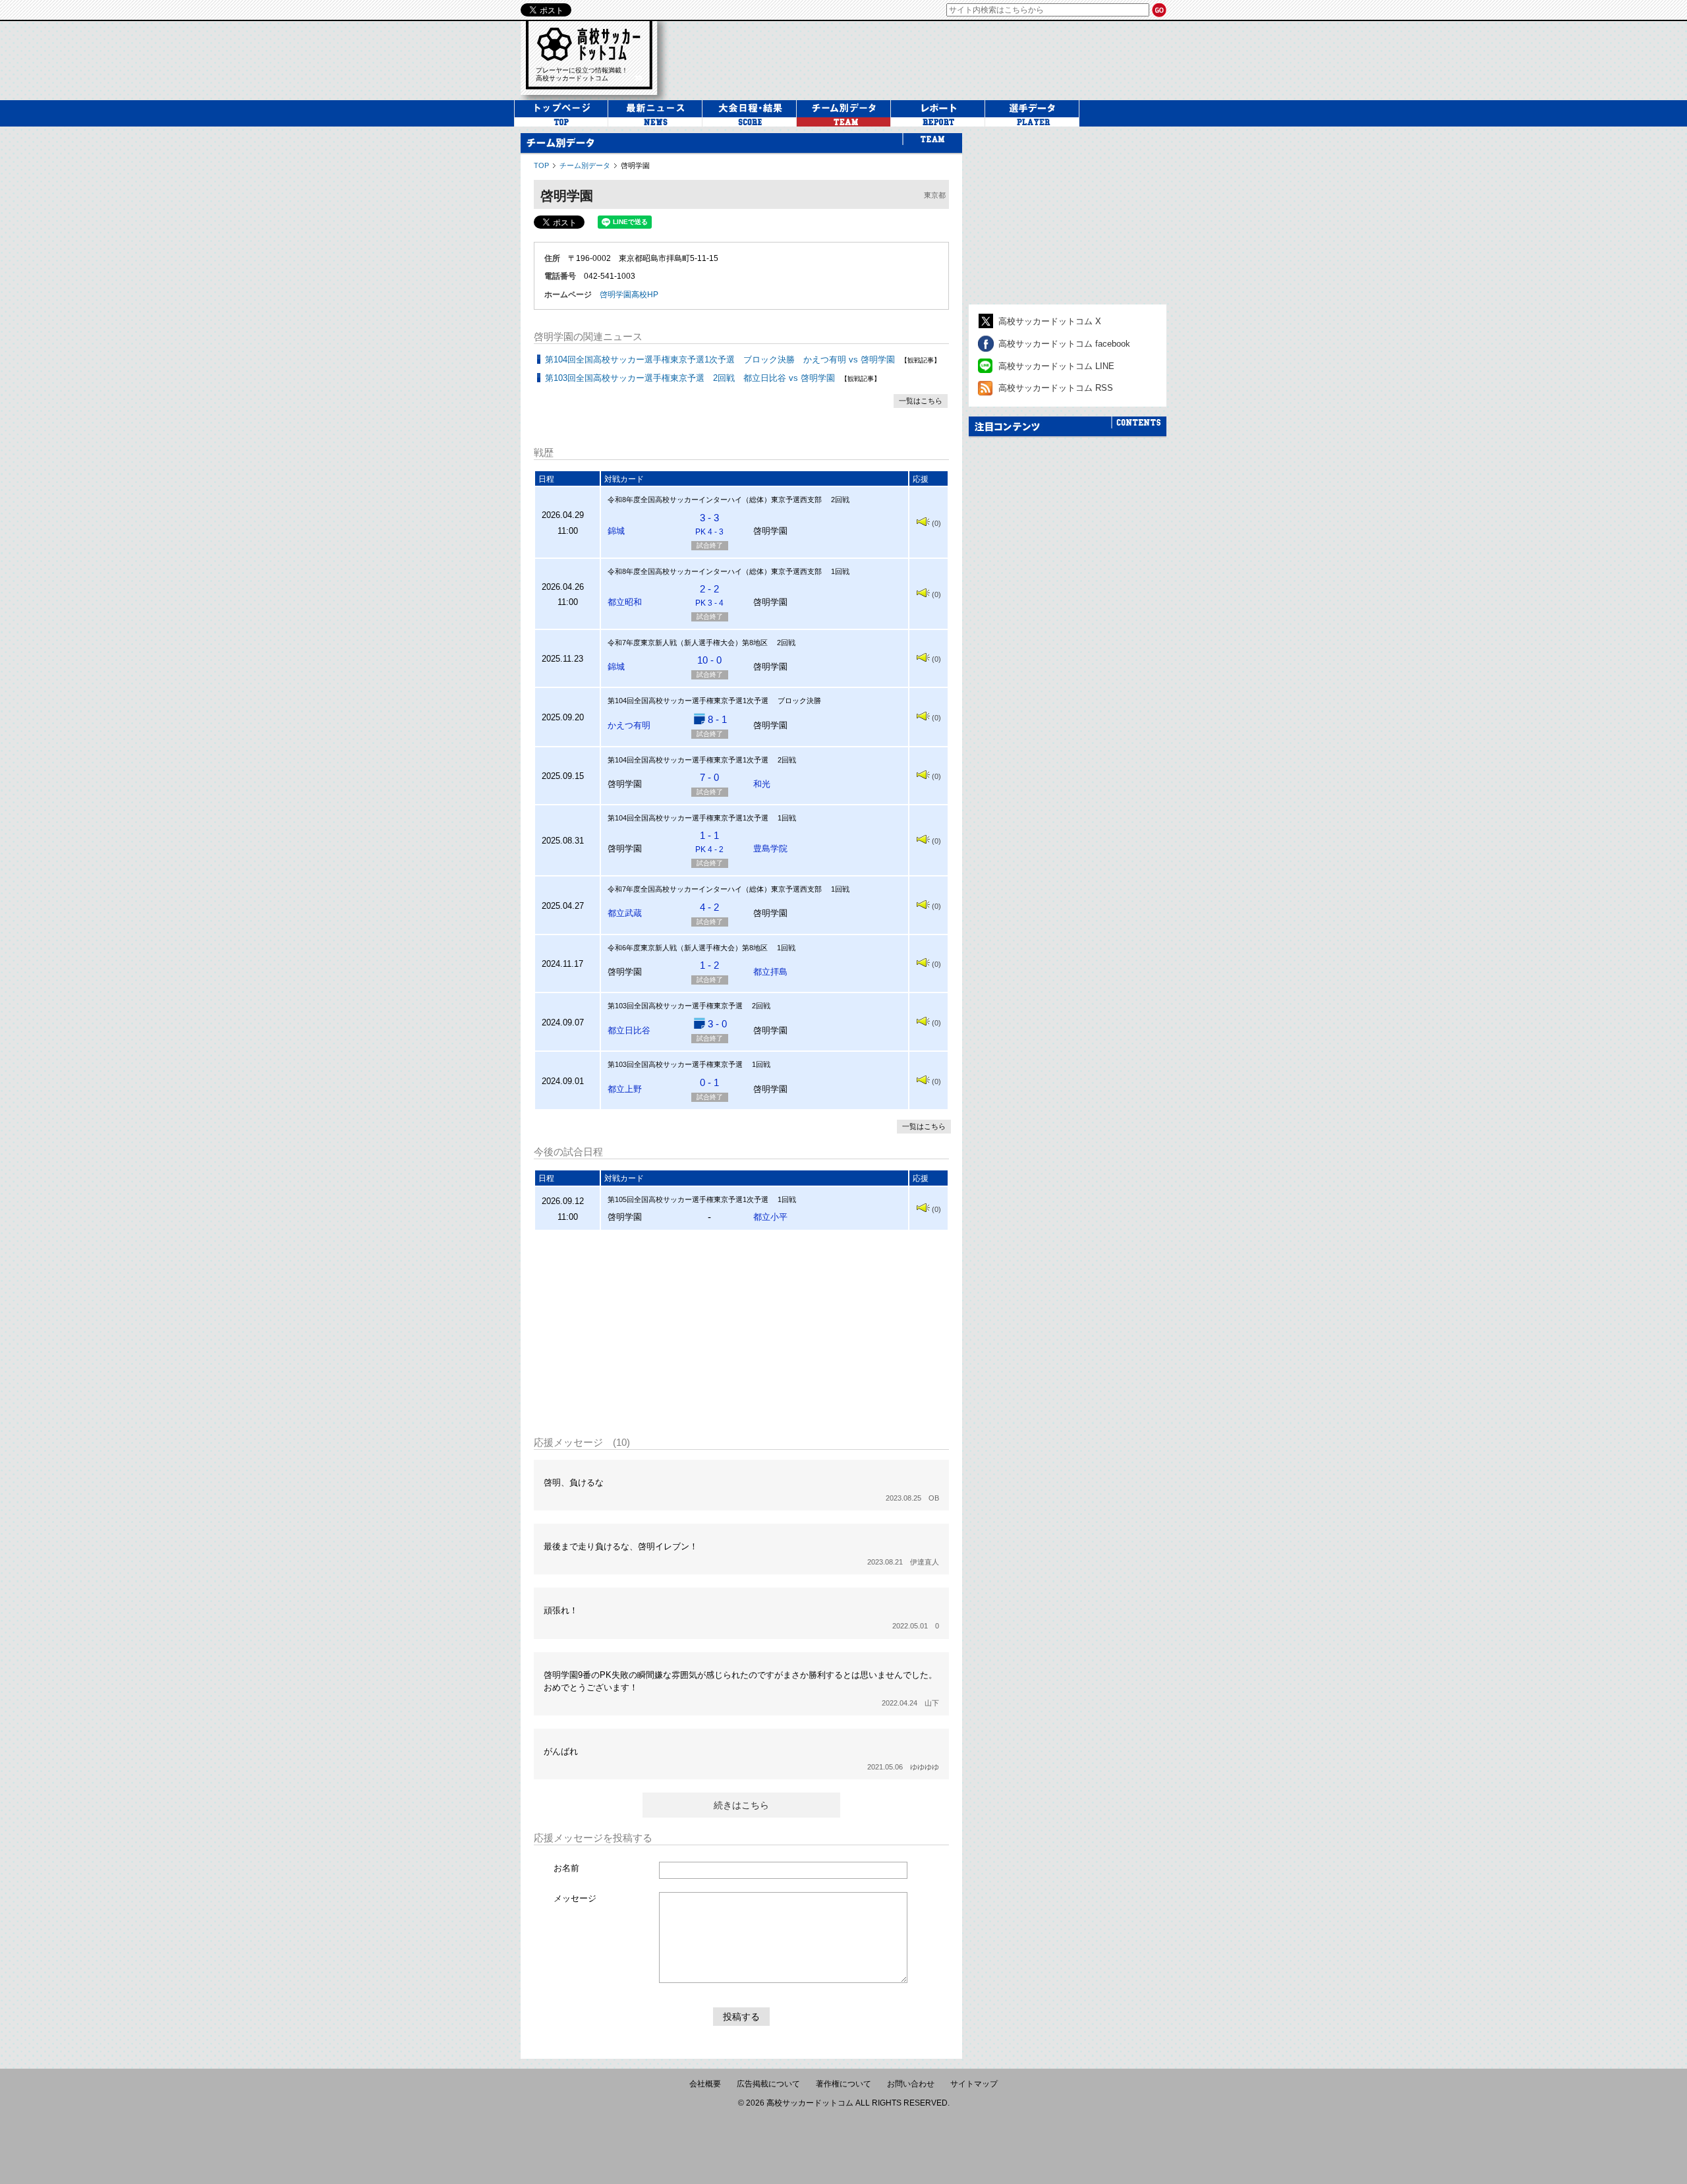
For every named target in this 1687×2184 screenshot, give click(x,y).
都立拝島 (770, 972)
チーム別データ (585, 165)
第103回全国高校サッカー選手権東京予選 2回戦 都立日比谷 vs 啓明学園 (690, 378)
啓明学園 (635, 165)
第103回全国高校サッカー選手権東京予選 (675, 1006)
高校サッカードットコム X (1050, 321)
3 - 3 (709, 524)
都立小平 (770, 1217)
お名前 (566, 1868)
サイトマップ (974, 2084)
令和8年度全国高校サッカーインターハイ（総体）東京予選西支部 (715, 500)
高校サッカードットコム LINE (1056, 366)
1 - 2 (709, 965)
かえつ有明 (629, 725)
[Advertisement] (925, 59)
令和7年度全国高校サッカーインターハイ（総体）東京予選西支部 (715, 889)
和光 (762, 784)
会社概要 (705, 2084)
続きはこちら (741, 1805)
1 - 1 (709, 842)
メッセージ (575, 1898)
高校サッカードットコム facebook (1064, 344)
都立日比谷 (629, 1030)
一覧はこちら (921, 401)
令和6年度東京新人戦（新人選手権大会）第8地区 (688, 948)
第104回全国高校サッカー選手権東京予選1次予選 (688, 701)
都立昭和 (625, 602)
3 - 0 (717, 1024)
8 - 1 (717, 719)
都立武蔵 (625, 913)
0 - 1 (709, 1082)
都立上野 (625, 1089)
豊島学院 (770, 848)
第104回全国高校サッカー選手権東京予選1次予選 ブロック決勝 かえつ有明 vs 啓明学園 (720, 359)
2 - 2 (709, 595)
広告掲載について (768, 2084)
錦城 (616, 531)
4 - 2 (709, 907)
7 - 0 (709, 777)
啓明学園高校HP (629, 295)
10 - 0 (709, 660)
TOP (541, 165)
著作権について (843, 2084)
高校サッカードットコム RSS (1056, 388)
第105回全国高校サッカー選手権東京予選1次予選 (688, 1199)
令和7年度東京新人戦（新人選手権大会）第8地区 (688, 643)
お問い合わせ (911, 2084)
